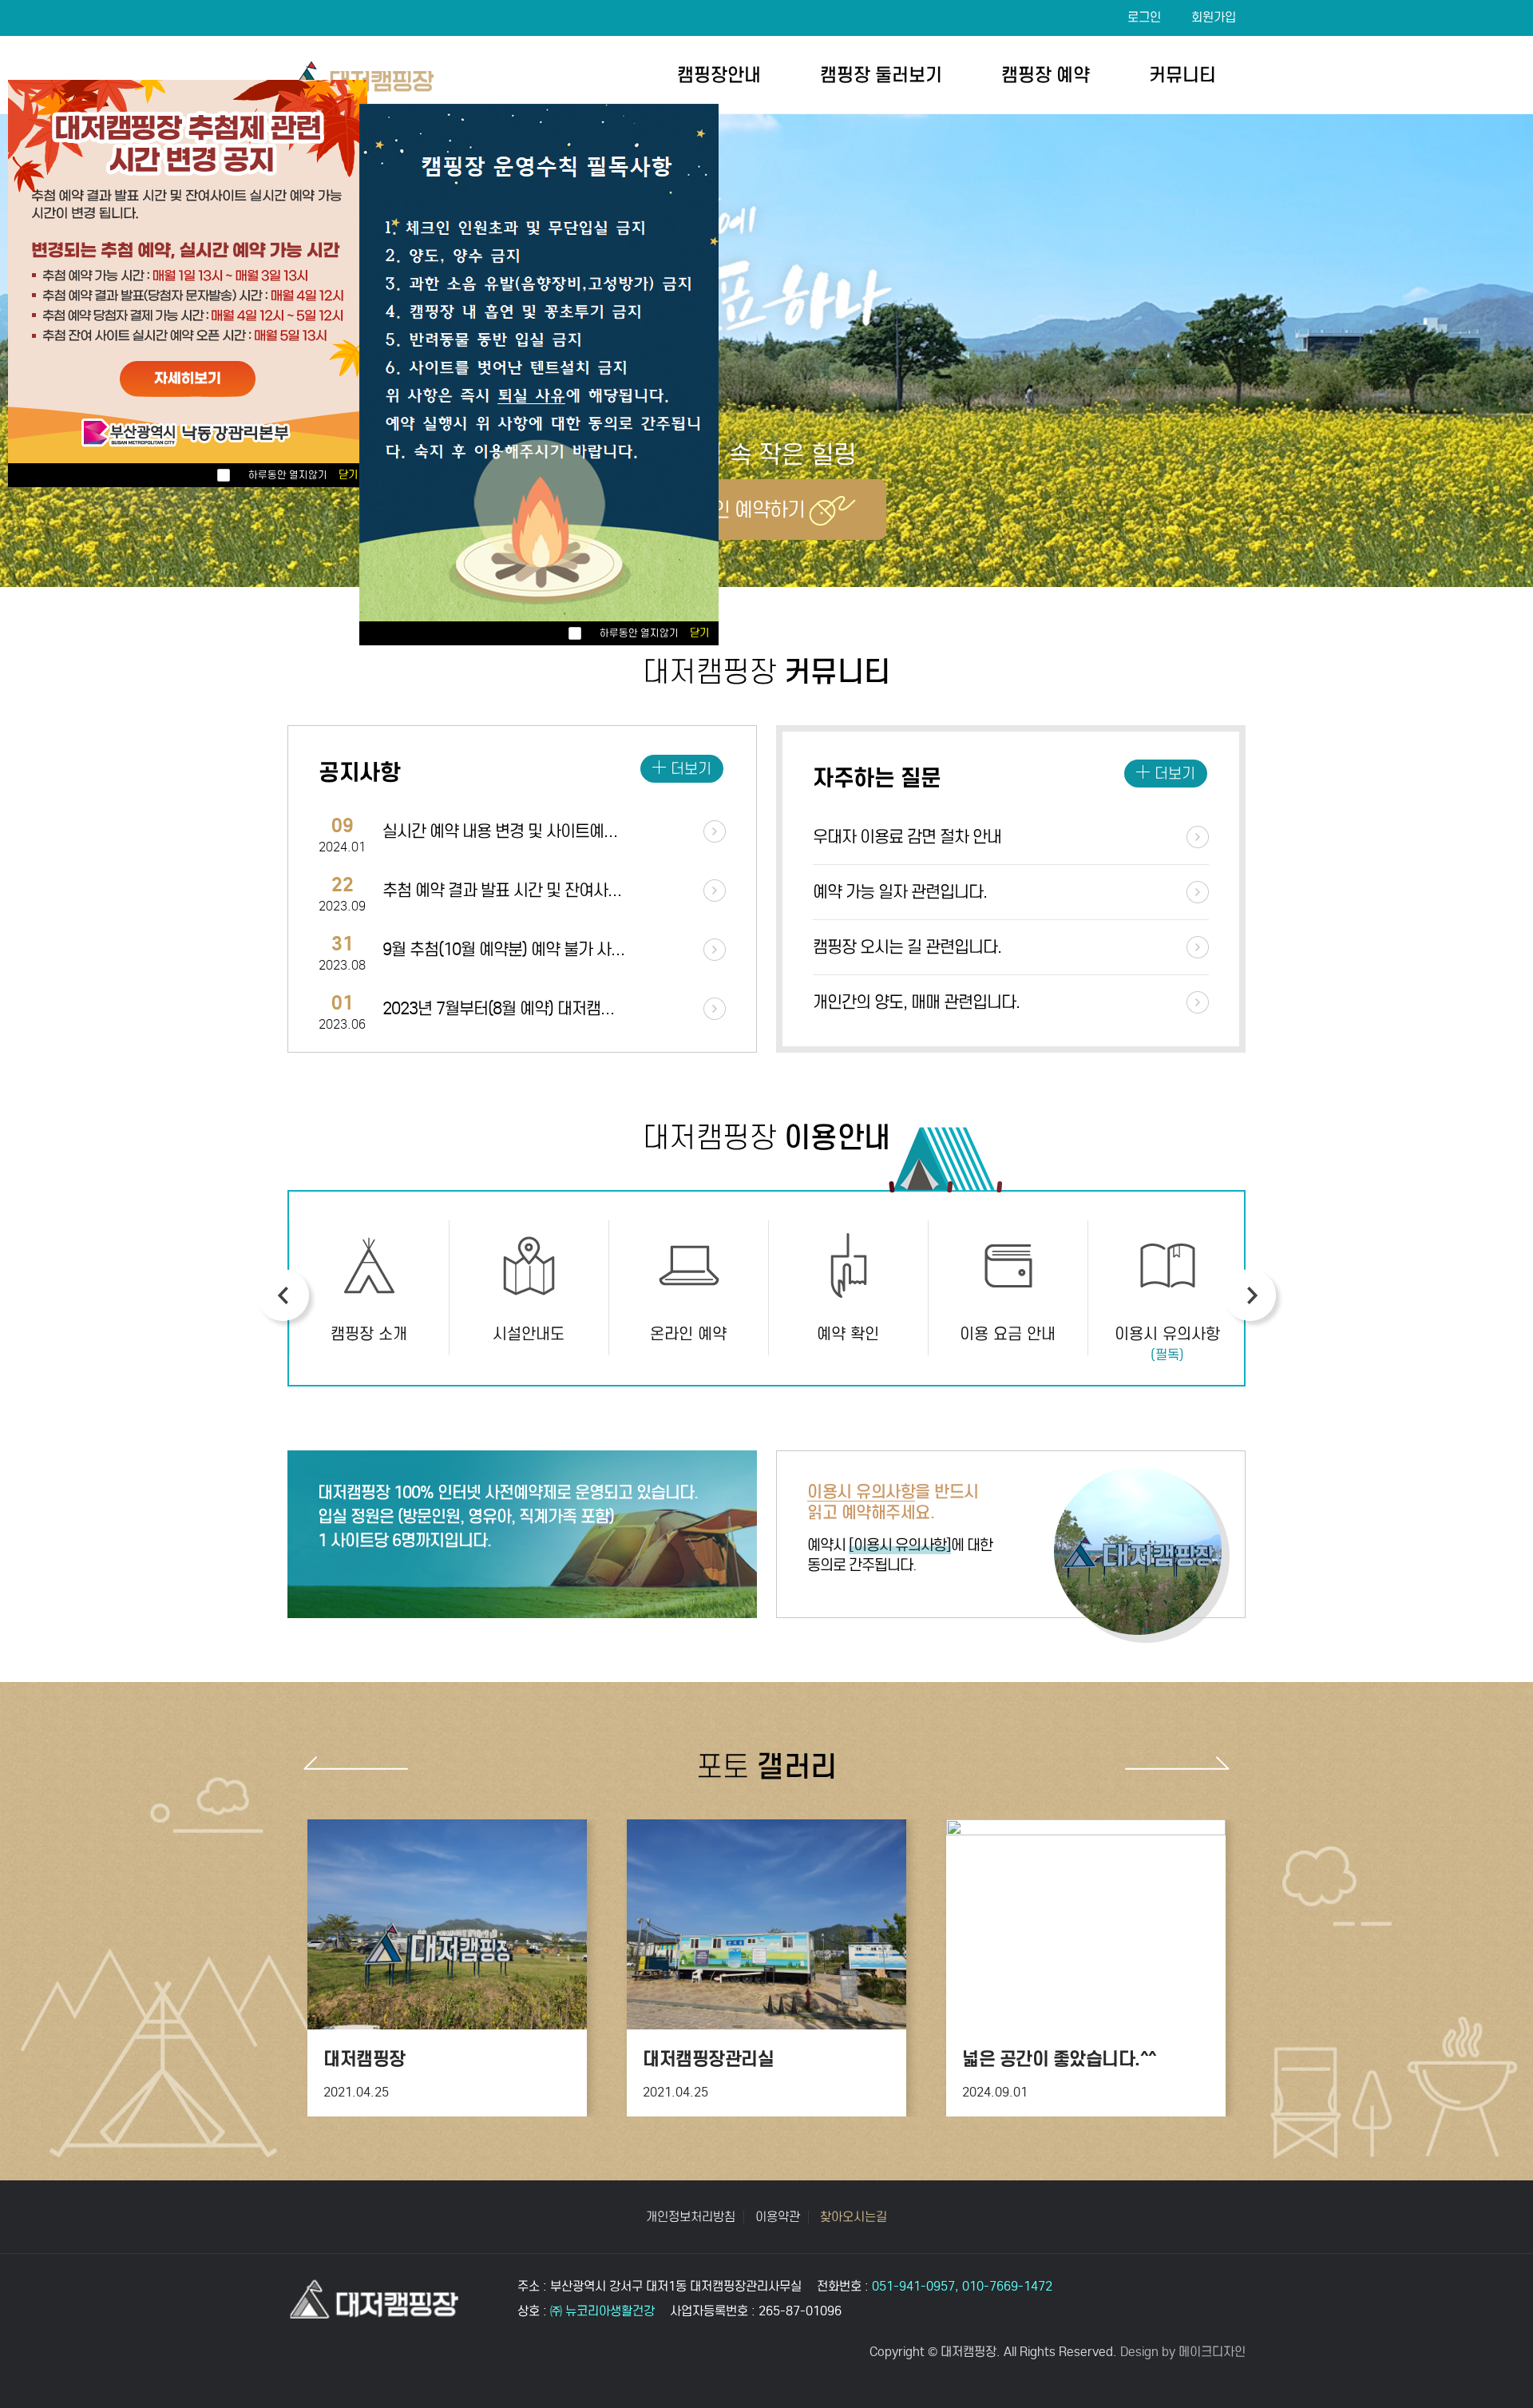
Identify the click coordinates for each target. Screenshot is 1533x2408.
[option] (369, 1288)
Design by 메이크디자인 (1183, 2352)
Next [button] (1250, 1295)
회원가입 (1214, 17)
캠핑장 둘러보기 (881, 75)
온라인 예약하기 (741, 510)
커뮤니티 (1182, 75)
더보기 (691, 769)
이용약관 (778, 2217)
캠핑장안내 (719, 75)
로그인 (1144, 17)
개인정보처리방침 (691, 2217)
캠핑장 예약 (1046, 75)
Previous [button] (283, 1295)
